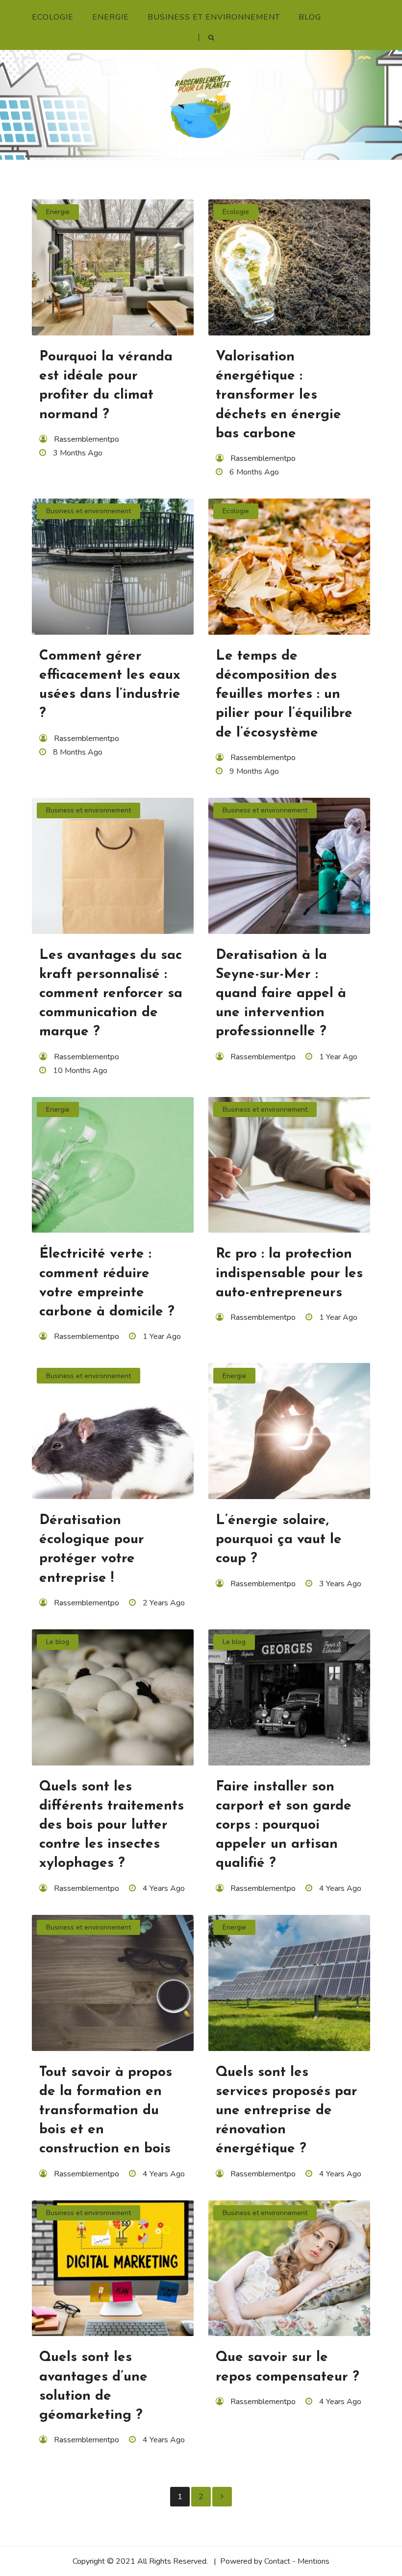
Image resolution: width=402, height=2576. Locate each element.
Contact (277, 2561)
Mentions (314, 2561)
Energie (111, 17)
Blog (310, 17)
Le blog (58, 1642)
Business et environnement (214, 17)
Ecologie (53, 17)
